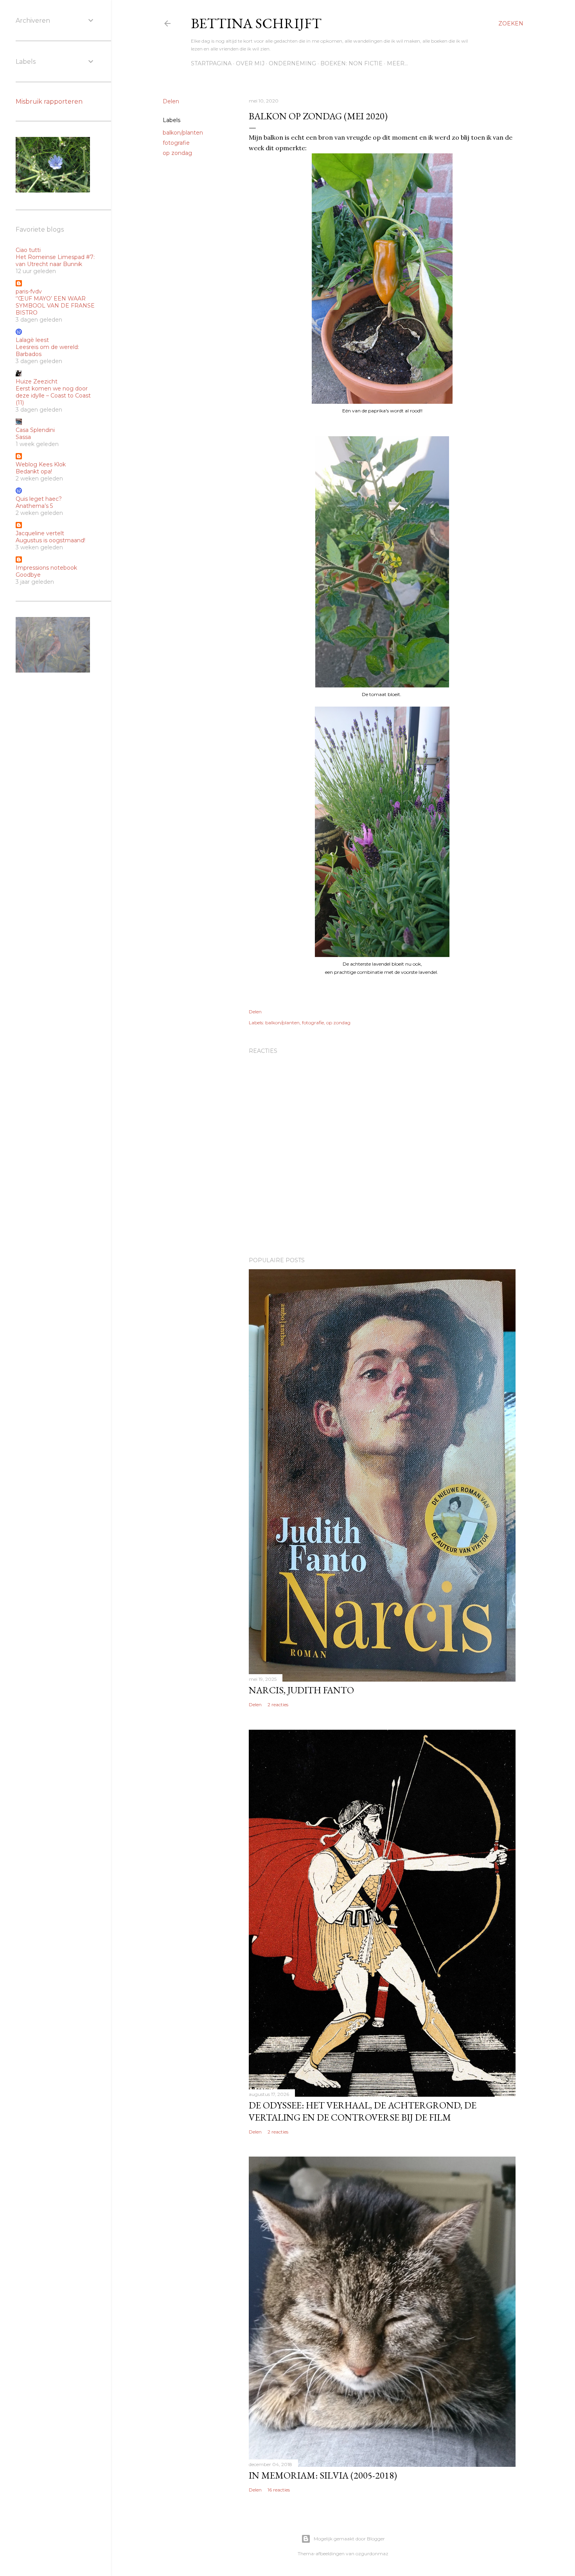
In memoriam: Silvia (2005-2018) (323, 2475)
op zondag (177, 153)
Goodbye (28, 575)
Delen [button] (171, 101)
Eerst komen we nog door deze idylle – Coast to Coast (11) (53, 396)
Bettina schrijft (256, 23)
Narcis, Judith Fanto (301, 1690)
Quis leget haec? (39, 499)
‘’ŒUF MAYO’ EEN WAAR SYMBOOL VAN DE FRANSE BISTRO (55, 306)
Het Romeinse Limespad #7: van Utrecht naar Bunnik (55, 261)
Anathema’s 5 (34, 506)
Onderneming (292, 63)
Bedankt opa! (34, 471)
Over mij (250, 63)
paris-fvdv (29, 291)
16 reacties (279, 2490)
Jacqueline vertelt (40, 533)
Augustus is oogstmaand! (50, 540)
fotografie (176, 143)
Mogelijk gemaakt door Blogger (349, 2539)
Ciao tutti (28, 250)
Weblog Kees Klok (41, 464)
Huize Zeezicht (37, 381)
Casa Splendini (35, 430)
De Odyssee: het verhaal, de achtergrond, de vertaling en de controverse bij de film (363, 2111)
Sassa (23, 437)
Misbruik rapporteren (49, 102)
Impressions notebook (46, 568)
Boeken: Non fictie (351, 63)
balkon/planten (183, 133)
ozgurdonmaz (372, 2554)
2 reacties (278, 1704)
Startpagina (211, 63)
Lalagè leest (32, 340)
